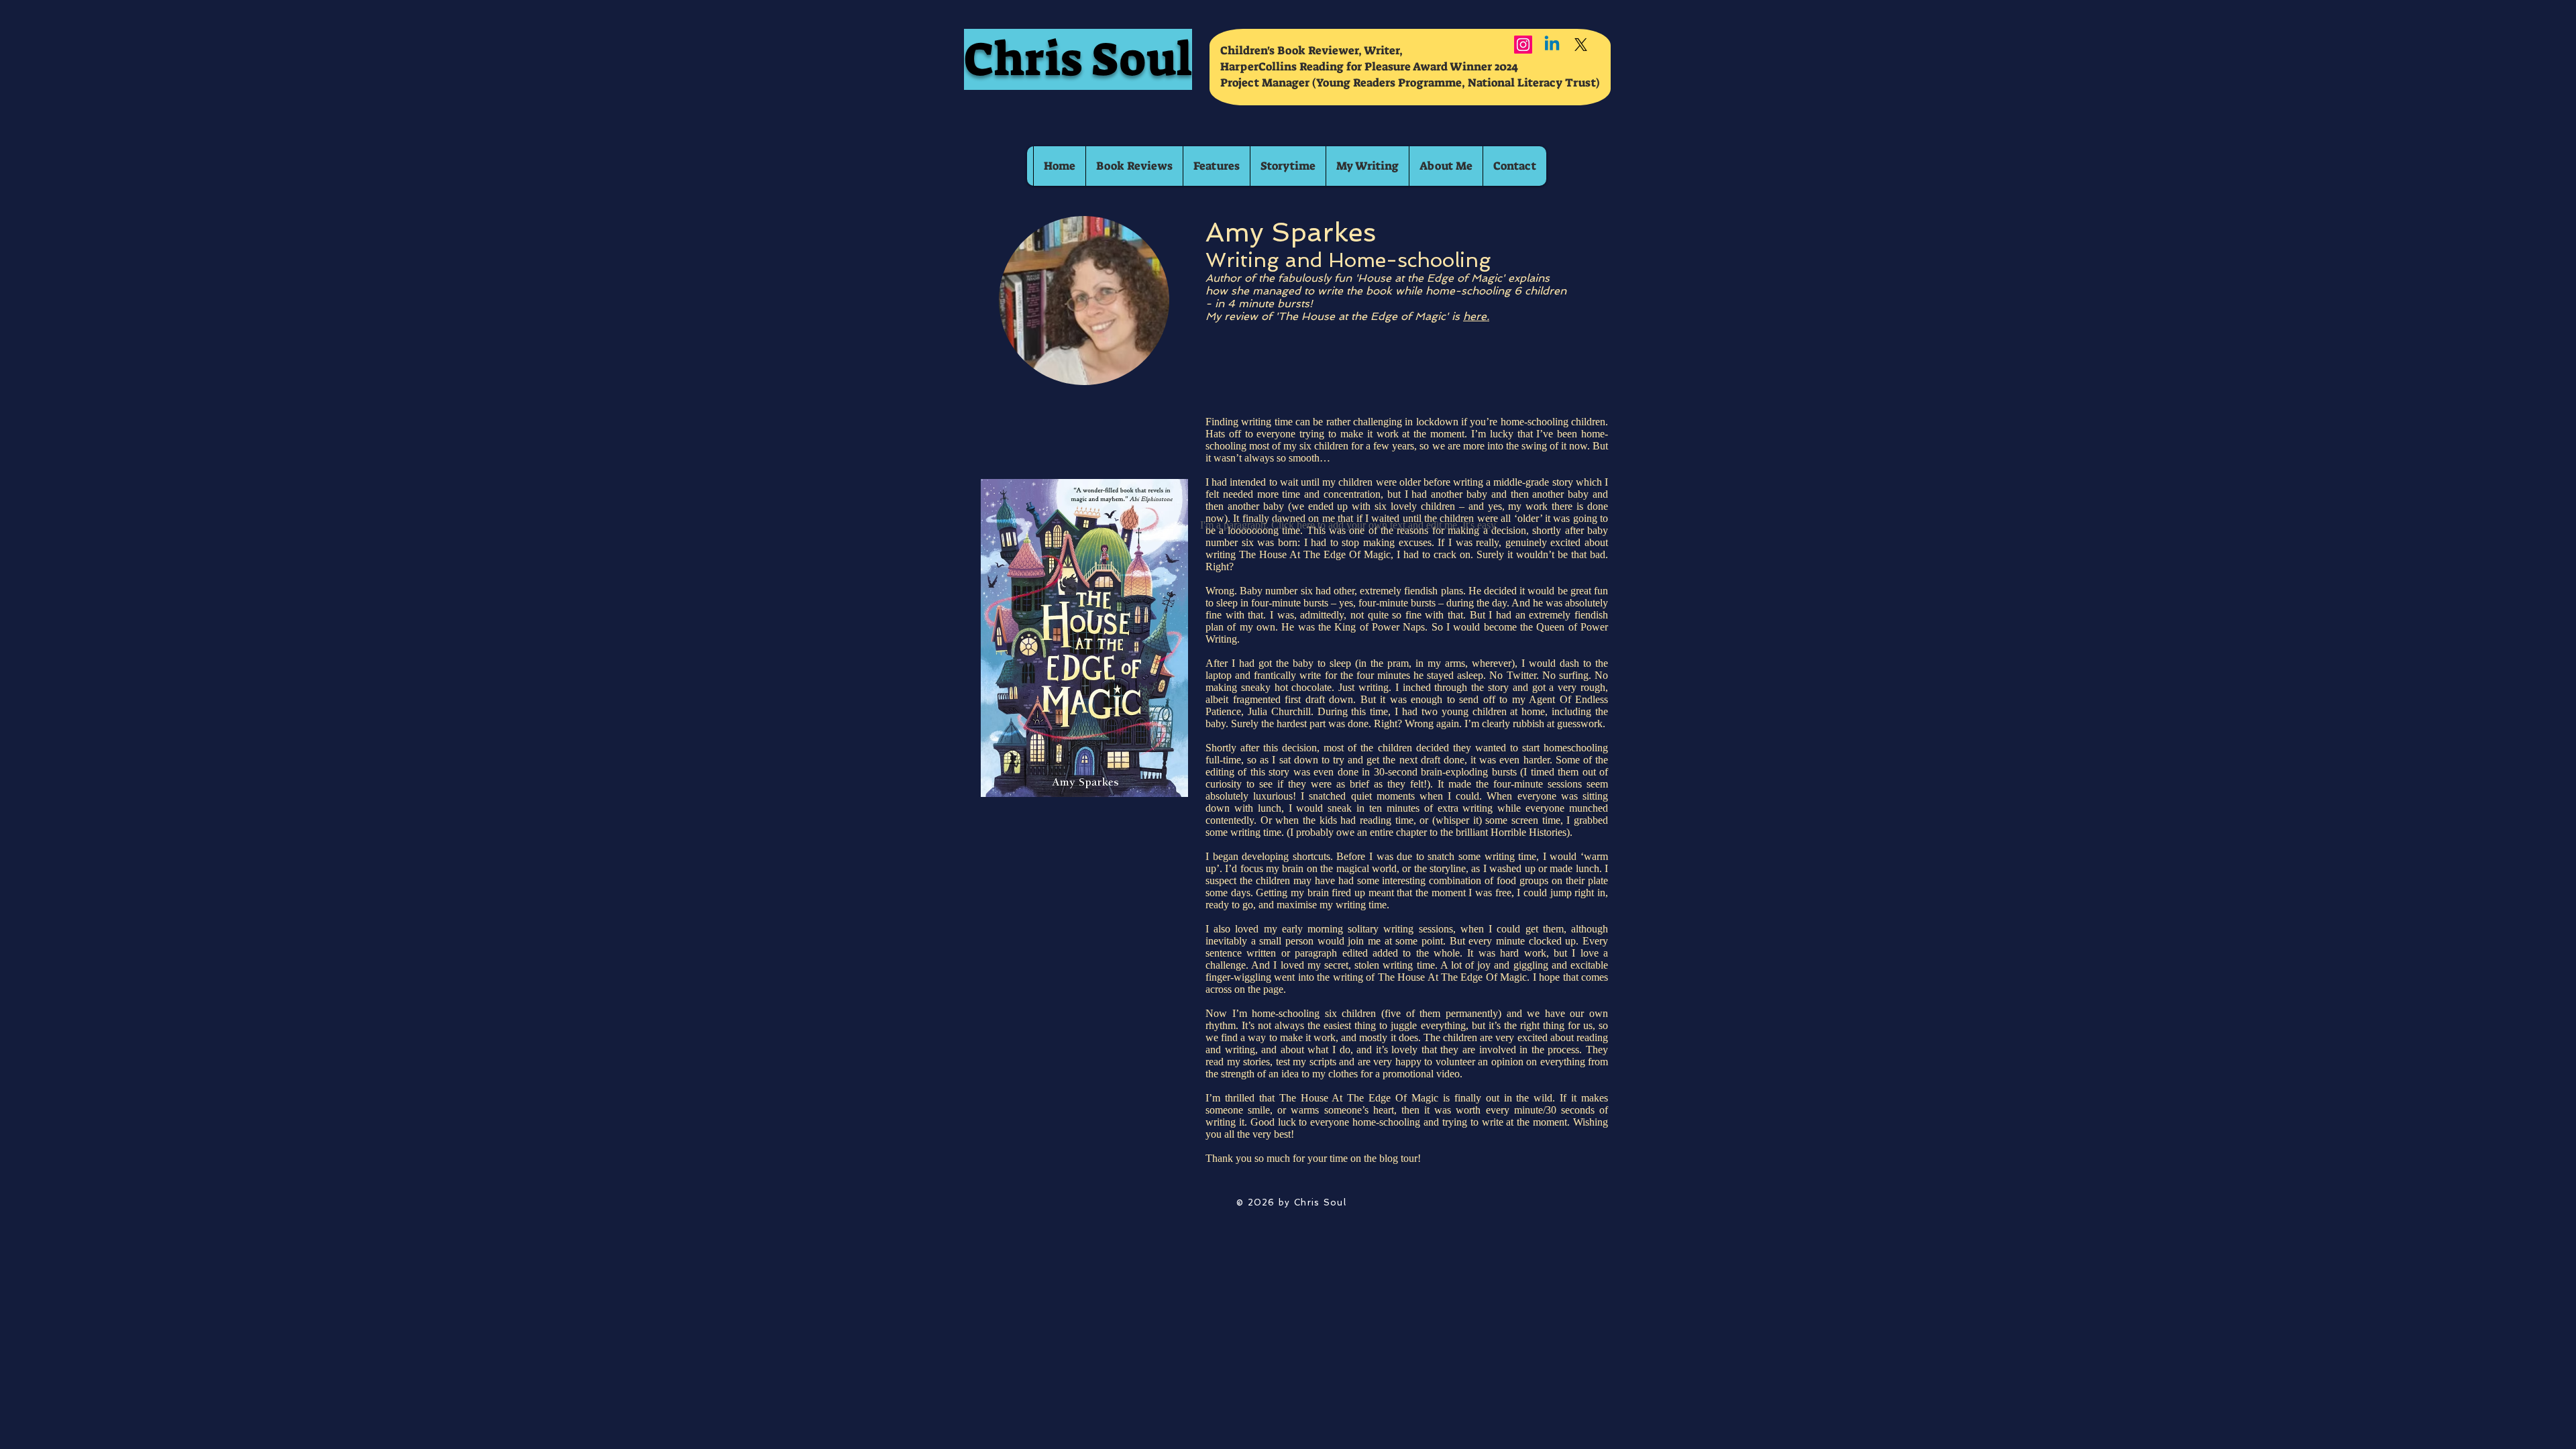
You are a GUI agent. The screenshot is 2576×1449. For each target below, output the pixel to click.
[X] (1581, 45)
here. (1476, 316)
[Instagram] (1523, 45)
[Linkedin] (1552, 45)
